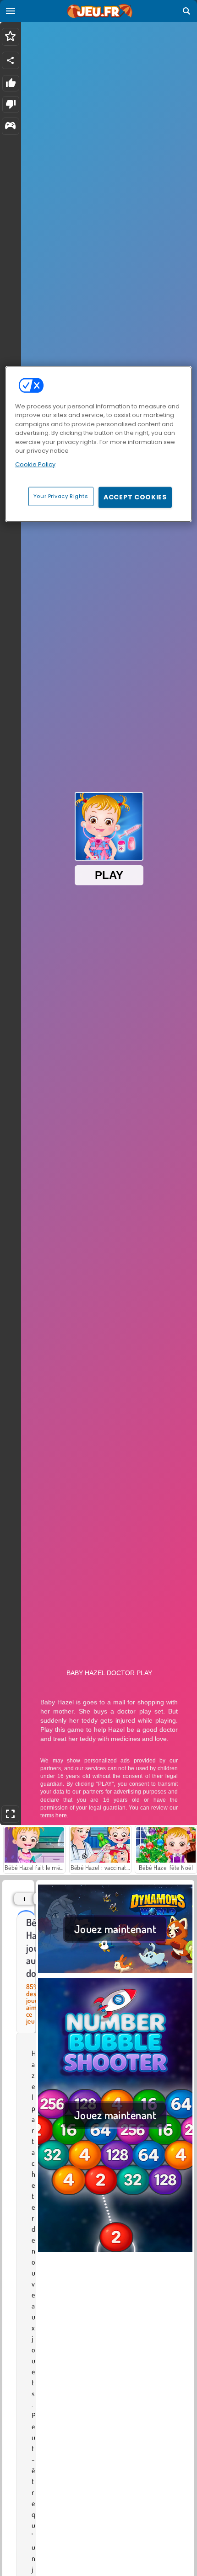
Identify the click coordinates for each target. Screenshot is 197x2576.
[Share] (11, 60)
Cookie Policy (35, 464)
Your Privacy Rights (61, 496)
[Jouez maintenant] (115, 1972)
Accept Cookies (135, 497)
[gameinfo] (10, 126)
